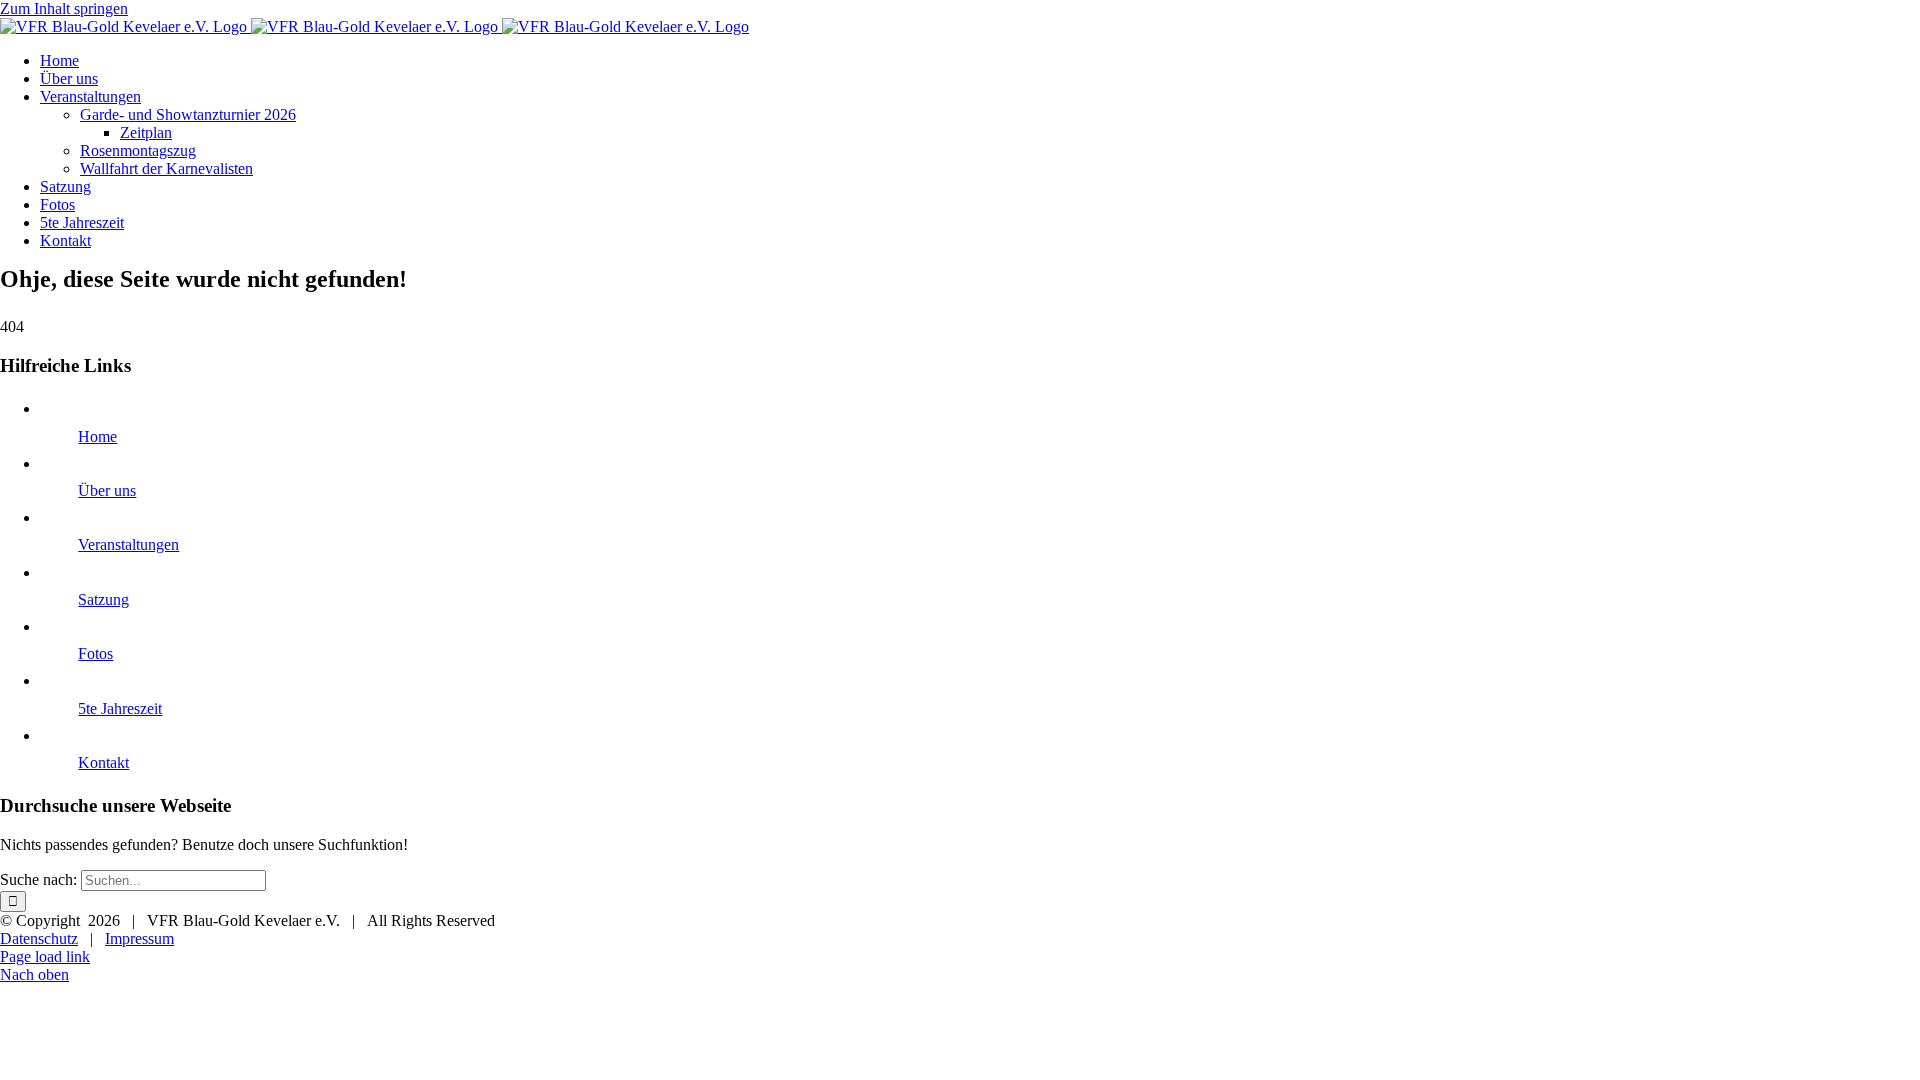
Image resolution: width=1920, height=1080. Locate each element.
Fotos (95, 653)
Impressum (139, 938)
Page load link (45, 956)
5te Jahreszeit (120, 708)
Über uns (107, 490)
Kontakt (103, 762)
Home (97, 436)
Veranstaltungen (128, 544)
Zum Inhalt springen (64, 8)
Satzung (103, 599)
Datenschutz (39, 938)
